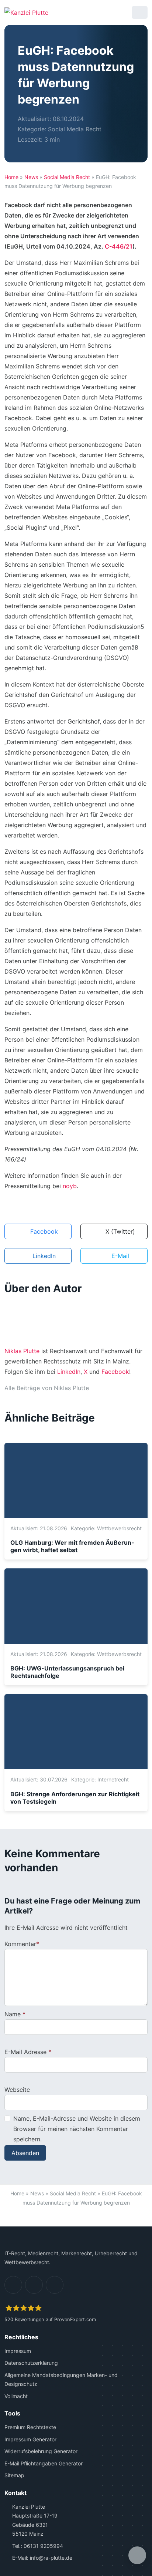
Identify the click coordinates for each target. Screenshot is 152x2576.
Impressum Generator (30, 2439)
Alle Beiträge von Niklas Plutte (47, 1388)
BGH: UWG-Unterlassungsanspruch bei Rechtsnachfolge (67, 1672)
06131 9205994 (43, 2546)
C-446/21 (119, 246)
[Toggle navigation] (140, 12)
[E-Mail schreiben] (83, 12)
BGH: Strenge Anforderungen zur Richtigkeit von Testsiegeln (75, 1798)
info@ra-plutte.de (51, 2558)
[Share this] (137, 2555)
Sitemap (14, 2476)
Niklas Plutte (22, 1351)
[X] (55, 2285)
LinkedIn (69, 1372)
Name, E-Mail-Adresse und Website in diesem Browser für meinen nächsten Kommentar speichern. (77, 2129)
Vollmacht (16, 2396)
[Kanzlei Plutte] (26, 12)
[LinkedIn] (13, 2285)
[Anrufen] (102, 12)
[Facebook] (34, 2285)
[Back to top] (76, 2218)
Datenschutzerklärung (31, 2363)
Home (11, 177)
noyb (70, 1186)
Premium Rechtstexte (30, 2427)
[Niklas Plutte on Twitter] (122, 1388)
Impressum (18, 2351)
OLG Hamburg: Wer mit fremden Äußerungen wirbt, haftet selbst (72, 1546)
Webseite (17, 2090)
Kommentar (20, 1944)
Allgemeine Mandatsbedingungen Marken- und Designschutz (61, 2380)
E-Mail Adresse (25, 2052)
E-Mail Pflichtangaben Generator (44, 2463)
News (31, 177)
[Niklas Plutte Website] (97, 1388)
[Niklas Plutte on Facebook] (110, 1388)
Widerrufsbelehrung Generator (41, 2452)
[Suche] (121, 12)
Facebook (115, 1372)
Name (13, 2014)
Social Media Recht (75, 129)
